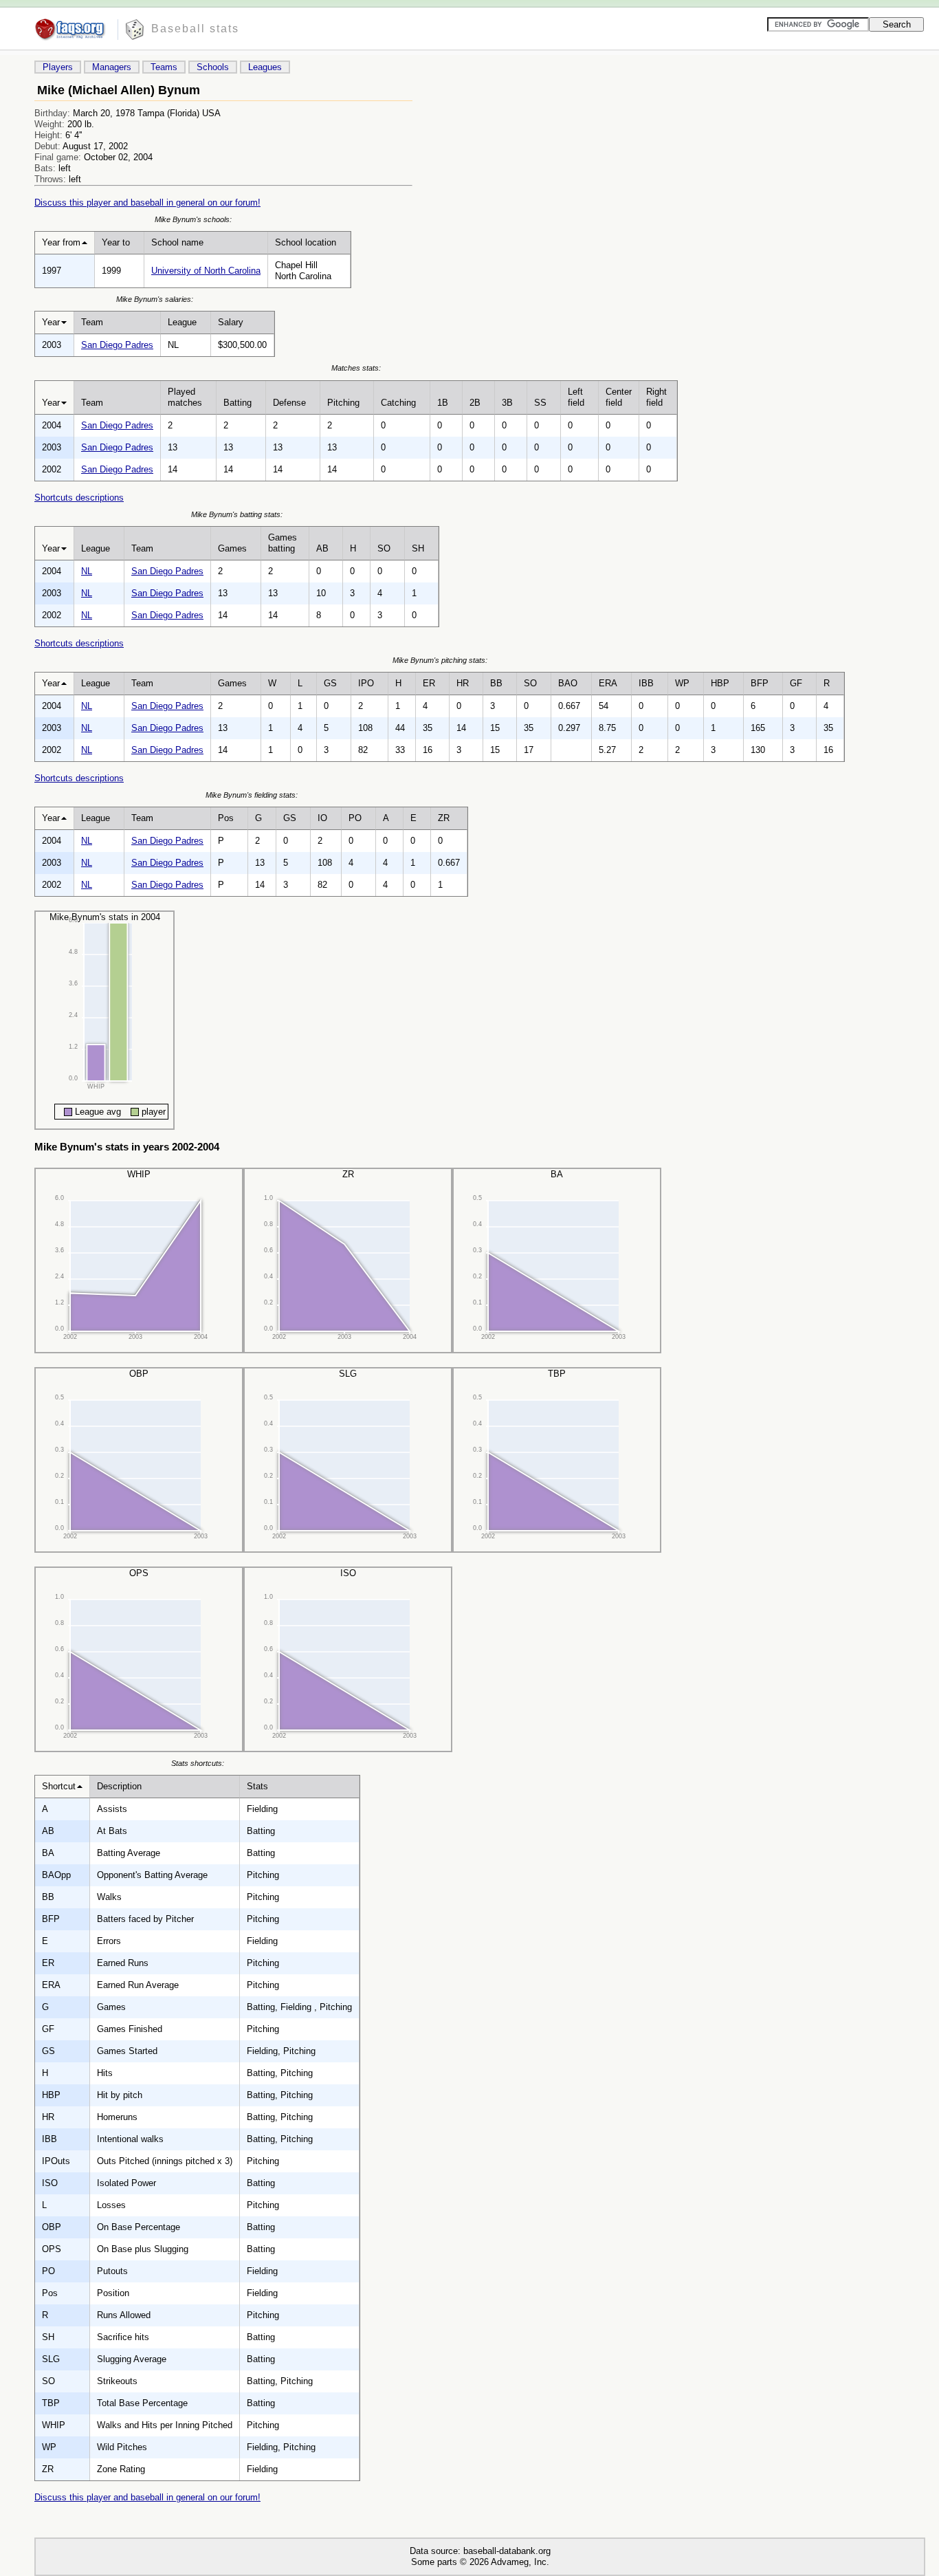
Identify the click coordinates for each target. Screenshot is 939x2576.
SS (540, 403)
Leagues (265, 67)
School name (177, 242)
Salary (231, 322)
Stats (257, 1786)
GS (330, 683)
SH (418, 548)
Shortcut (59, 1786)
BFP (760, 683)
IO (322, 818)
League (182, 322)
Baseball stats (195, 29)
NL (87, 571)
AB (322, 548)
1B (443, 403)
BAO (568, 683)
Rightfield (656, 397)
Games (232, 548)
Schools (213, 67)
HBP (720, 683)
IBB (646, 683)
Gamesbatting (283, 543)
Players (58, 67)
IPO (366, 683)
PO (355, 818)
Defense (289, 403)
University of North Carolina (206, 271)
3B (507, 403)
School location (306, 242)
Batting (237, 403)
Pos (226, 818)
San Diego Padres (117, 345)
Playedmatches (185, 397)
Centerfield (619, 397)
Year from (61, 242)
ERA (608, 683)
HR (463, 683)
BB (496, 683)
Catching (398, 403)
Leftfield (576, 397)
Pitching (343, 403)
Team (92, 322)
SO (384, 548)
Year (51, 322)
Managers (112, 67)
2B (475, 403)
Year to (116, 242)
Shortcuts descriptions (79, 498)
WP (682, 683)
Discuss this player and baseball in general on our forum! (147, 203)
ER (429, 683)
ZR (444, 818)
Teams (164, 67)
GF (796, 683)
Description (119, 1786)
